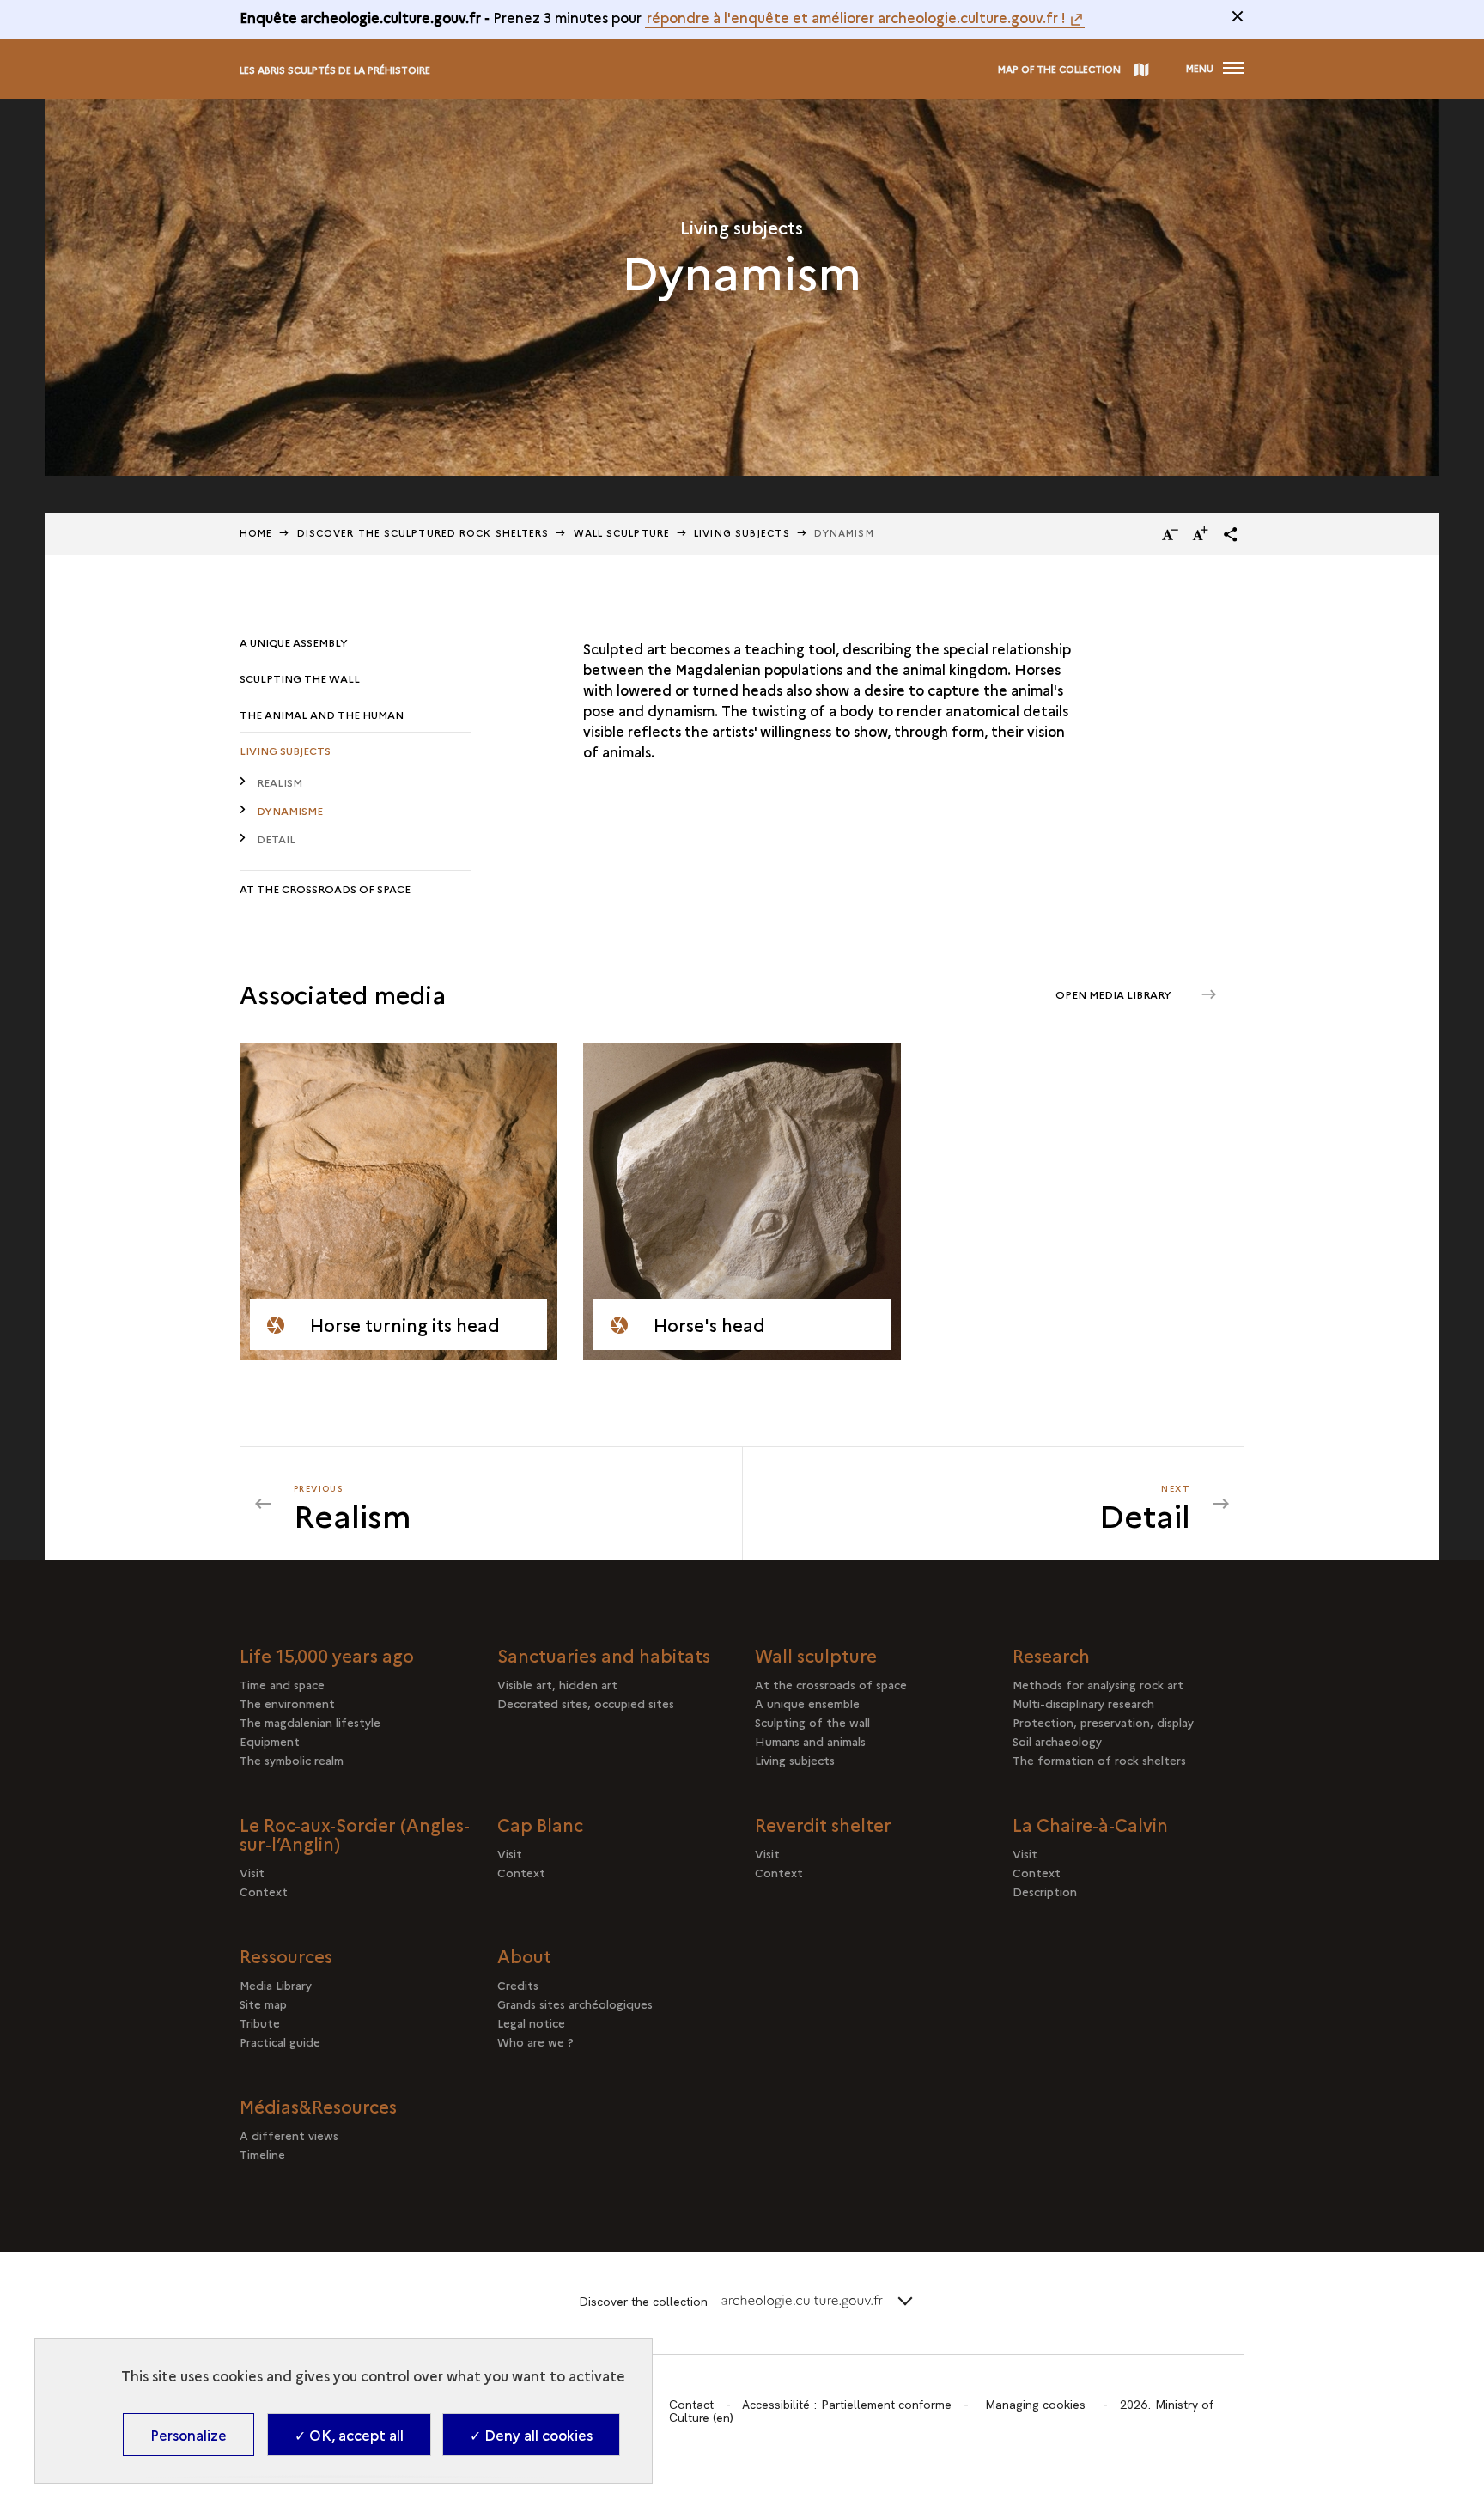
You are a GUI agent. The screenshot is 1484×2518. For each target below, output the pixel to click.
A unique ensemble (807, 1703)
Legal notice (531, 2022)
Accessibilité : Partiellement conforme (847, 2405)
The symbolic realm (292, 1760)
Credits (518, 1985)
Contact (691, 2405)
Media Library (276, 1985)
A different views (335, 2135)
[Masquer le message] (1238, 16)
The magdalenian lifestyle (310, 1722)
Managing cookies (1035, 2405)
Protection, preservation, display (1103, 1722)
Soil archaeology (1057, 1741)
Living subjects (742, 533)
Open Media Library (1115, 994)
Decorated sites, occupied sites (586, 1703)
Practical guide (280, 2041)
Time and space (282, 1684)
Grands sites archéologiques (575, 2004)
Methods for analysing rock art (1098, 1684)
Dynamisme (290, 810)
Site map (263, 2004)
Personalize (189, 2435)
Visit (252, 1872)
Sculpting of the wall (812, 1722)
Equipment (270, 1741)
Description (1050, 1891)
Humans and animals (810, 1741)
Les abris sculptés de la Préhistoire (335, 70)
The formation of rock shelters (1099, 1760)
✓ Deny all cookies (531, 2435)
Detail (276, 839)
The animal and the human (322, 714)
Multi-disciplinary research (1083, 1703)
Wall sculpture (622, 533)
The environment (287, 1703)
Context (279, 1891)
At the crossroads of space (325, 888)
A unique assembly (294, 642)
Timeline (312, 2154)
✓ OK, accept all (349, 2435)
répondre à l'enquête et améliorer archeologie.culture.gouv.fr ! (856, 17)
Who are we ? (535, 2041)
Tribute (260, 2022)
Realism (280, 782)
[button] (1231, 534)
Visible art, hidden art (557, 1684)
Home (256, 533)
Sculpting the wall (300, 678)
